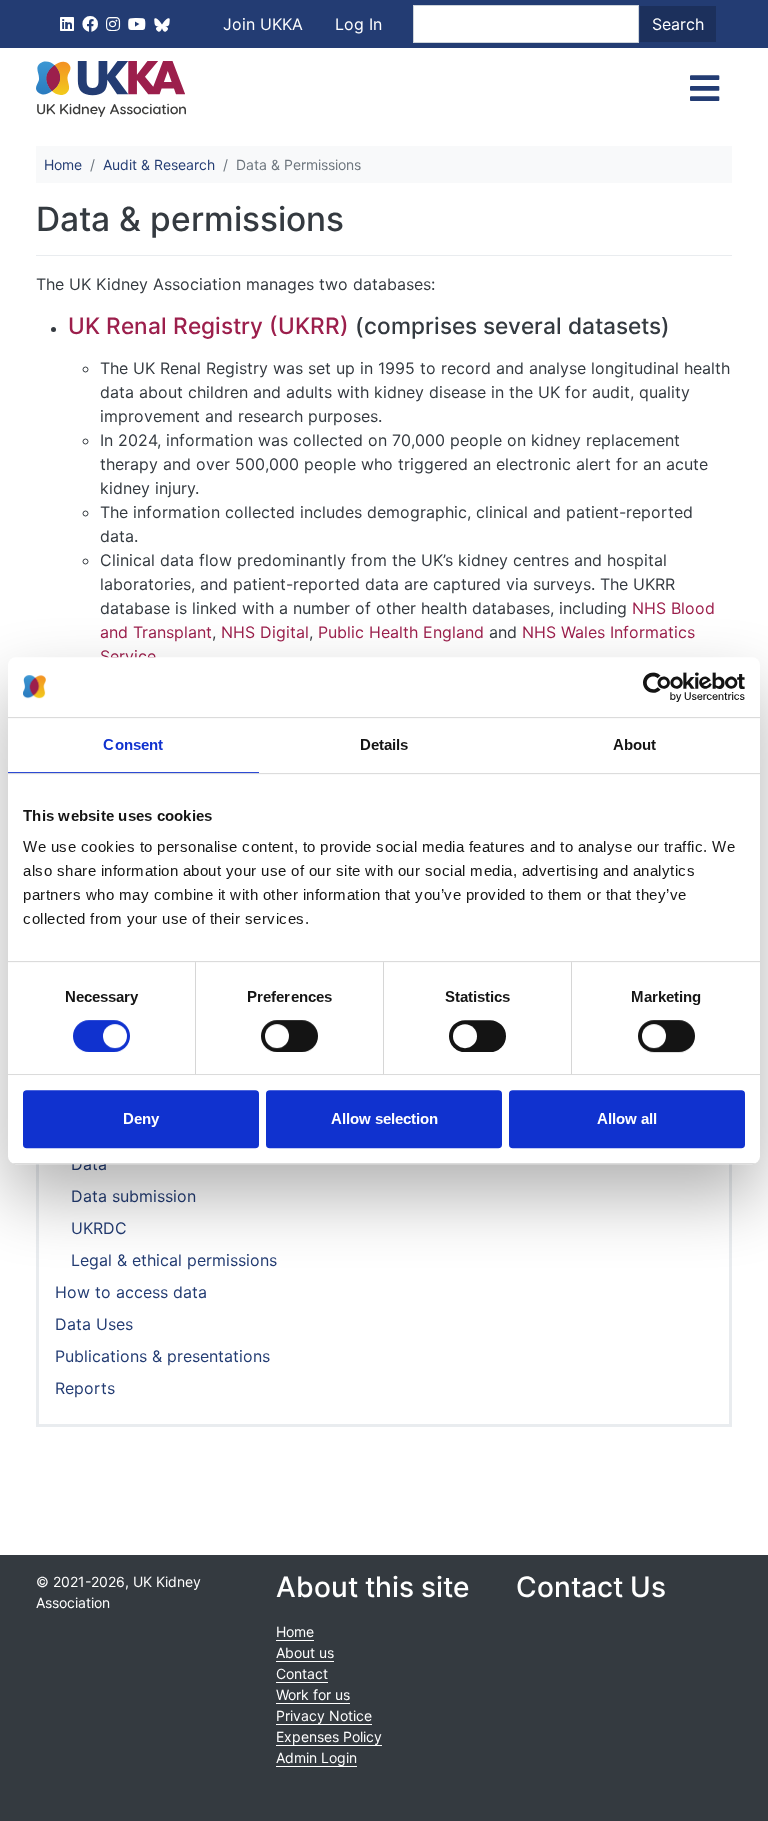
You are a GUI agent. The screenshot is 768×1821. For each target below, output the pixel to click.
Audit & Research (159, 164)
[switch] (289, 1036)
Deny (141, 1118)
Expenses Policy (329, 1736)
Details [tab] (384, 744)
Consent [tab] (133, 744)
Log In (358, 24)
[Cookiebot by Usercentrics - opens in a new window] (657, 687)
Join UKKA (263, 24)
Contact (302, 1673)
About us (305, 1652)
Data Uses (94, 1324)
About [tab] (635, 744)
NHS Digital (265, 632)
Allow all (627, 1118)
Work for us (313, 1694)
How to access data (131, 1292)
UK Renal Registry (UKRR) (208, 325)
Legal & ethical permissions (174, 1260)
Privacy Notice (324, 1715)
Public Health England (401, 632)
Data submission (133, 1196)
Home (63, 164)
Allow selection (384, 1118)
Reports (85, 1388)
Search (678, 24)
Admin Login (316, 1757)
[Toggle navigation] (704, 89)
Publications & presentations (162, 1356)
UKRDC (99, 1228)
